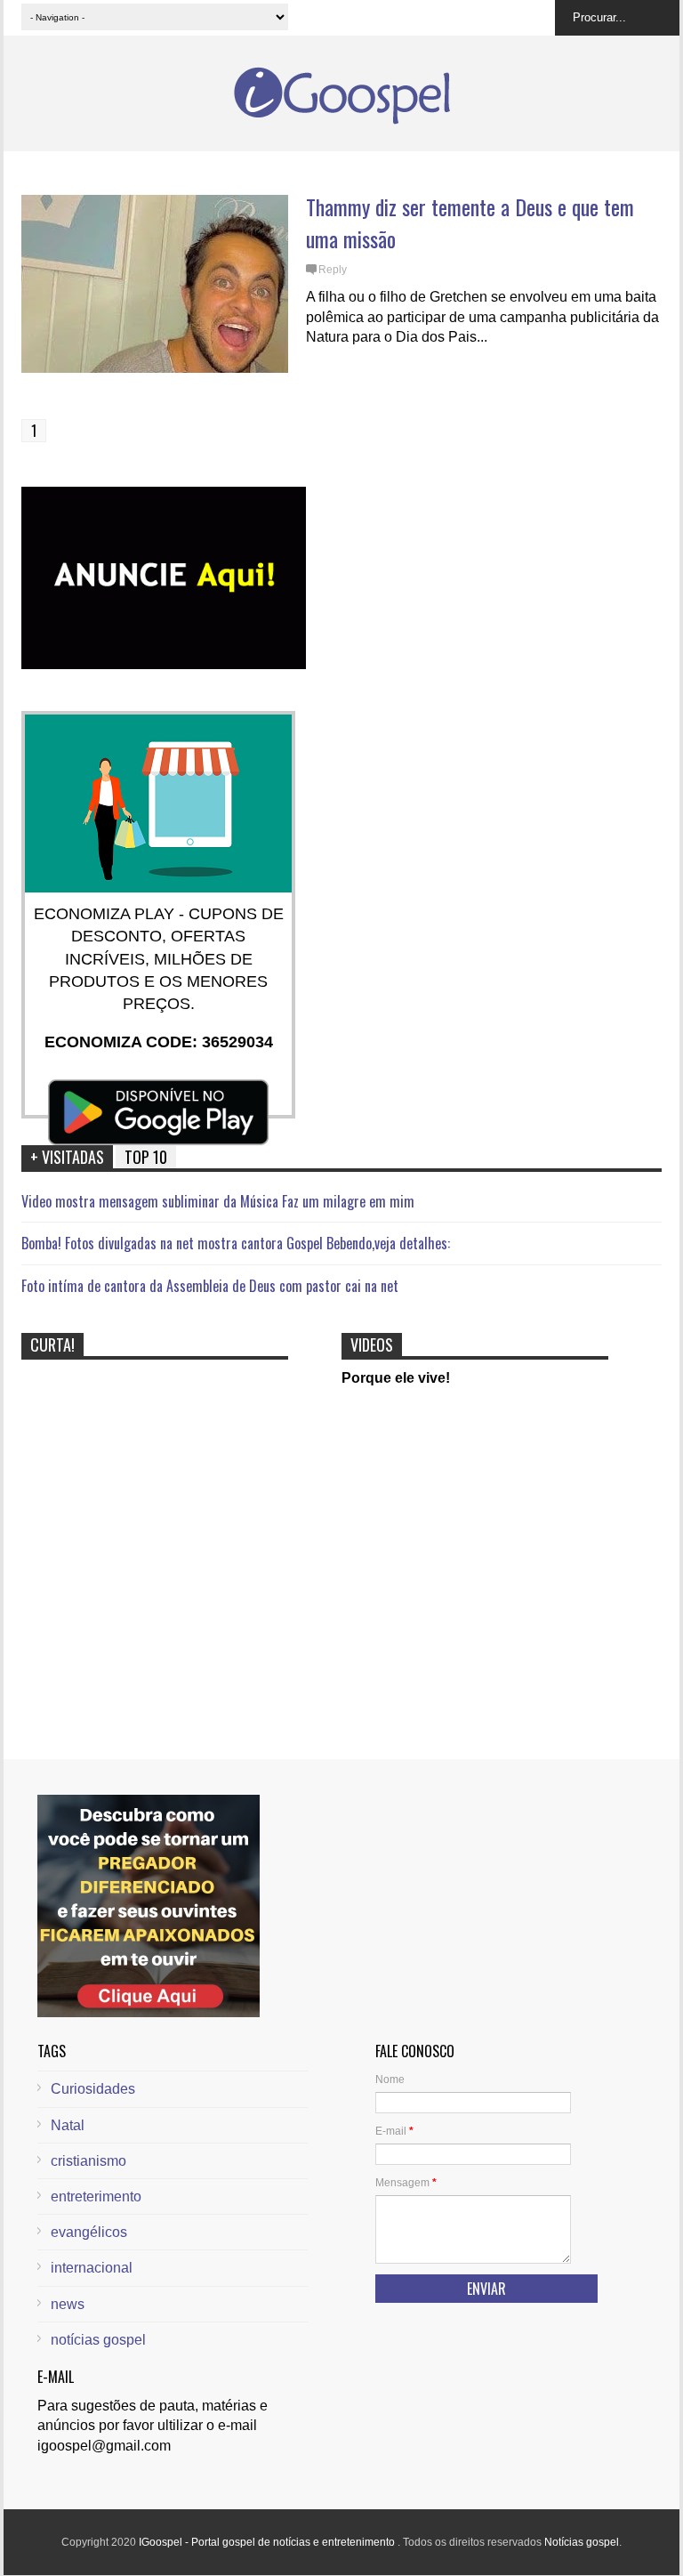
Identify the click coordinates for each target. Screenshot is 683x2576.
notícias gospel (98, 2340)
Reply (333, 270)
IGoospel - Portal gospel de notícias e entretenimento (268, 2542)
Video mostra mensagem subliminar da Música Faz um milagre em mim (218, 1201)
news (68, 2304)
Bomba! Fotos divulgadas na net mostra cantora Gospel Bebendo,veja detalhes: (236, 1243)
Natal (68, 2125)
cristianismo (88, 2161)
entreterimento (96, 2196)
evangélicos (89, 2232)
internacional (92, 2268)
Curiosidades (93, 2089)
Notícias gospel (582, 2542)
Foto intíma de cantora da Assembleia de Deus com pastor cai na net (210, 1286)
